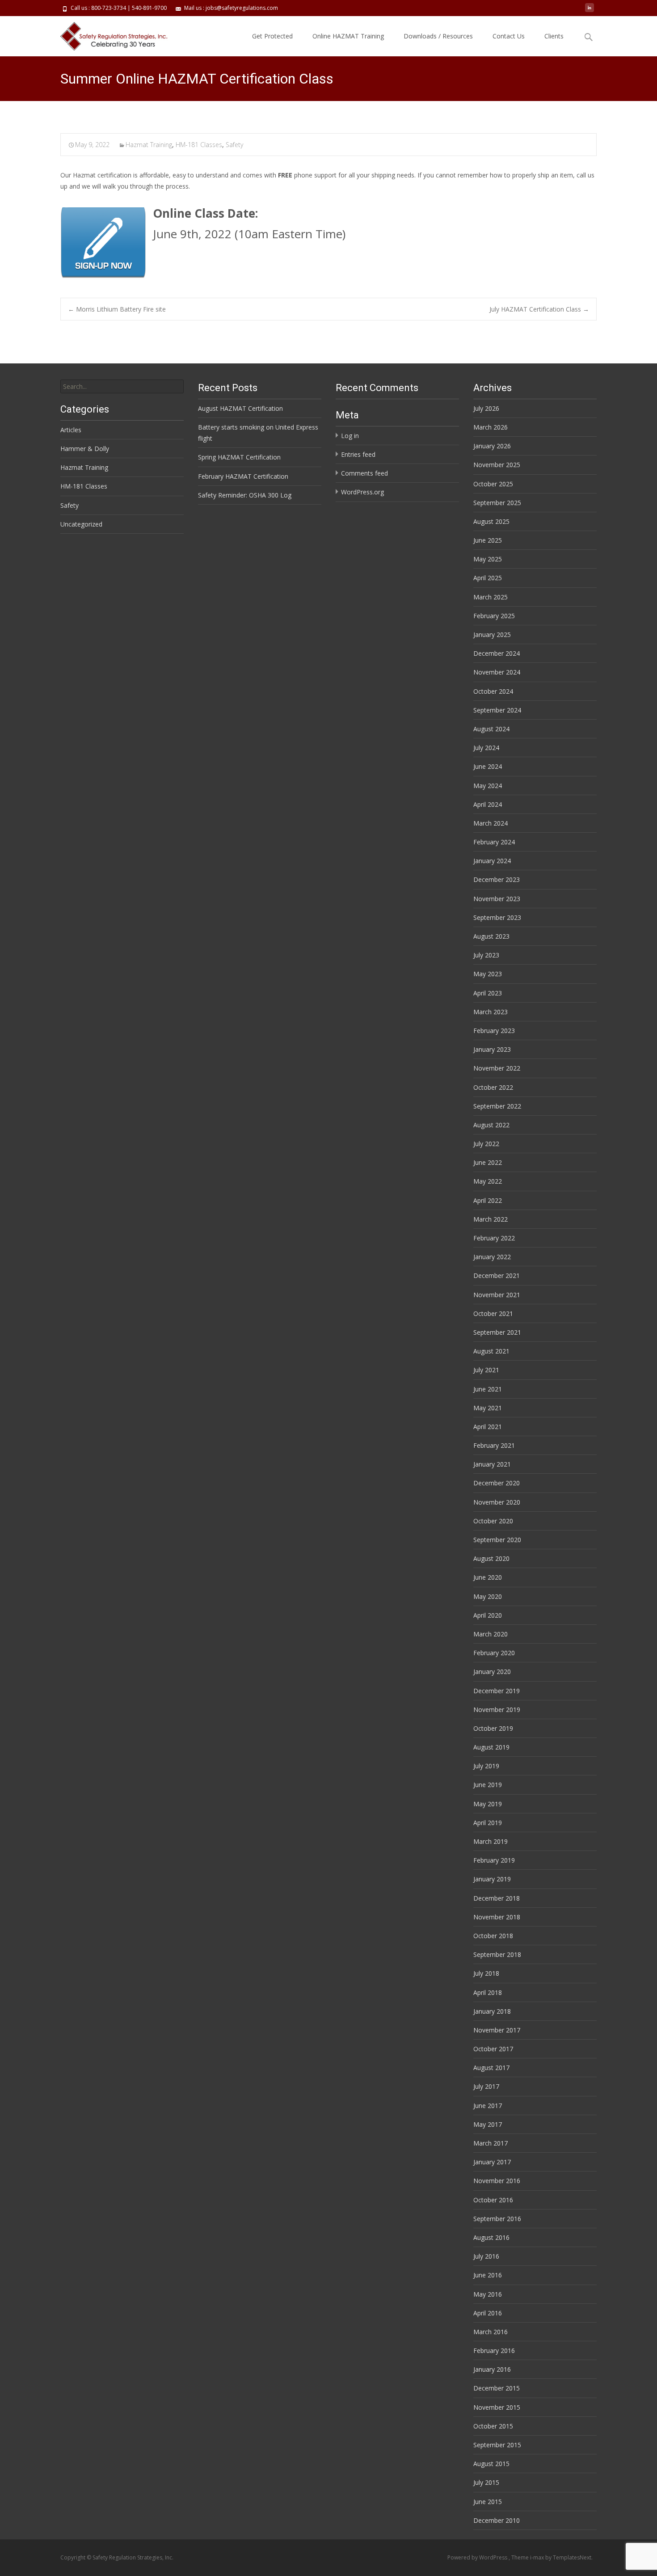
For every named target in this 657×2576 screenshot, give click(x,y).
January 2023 (492, 1049)
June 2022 (488, 1162)
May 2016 (488, 2294)
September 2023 (497, 917)
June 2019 (488, 1785)
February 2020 (494, 1653)
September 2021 (497, 1332)
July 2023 (486, 955)
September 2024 (497, 710)
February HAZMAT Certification (243, 476)
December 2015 (497, 2388)
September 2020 (497, 1540)
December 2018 (497, 1898)
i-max (538, 2557)
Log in (350, 436)
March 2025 (491, 597)
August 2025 (491, 521)
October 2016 (493, 2200)
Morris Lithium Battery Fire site (117, 309)
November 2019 (497, 1710)
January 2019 (492, 1879)
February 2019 (494, 1860)
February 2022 (494, 1238)
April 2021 (488, 1427)
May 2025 (488, 559)
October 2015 (493, 2426)
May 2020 (488, 1596)
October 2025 (493, 484)
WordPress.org (362, 492)
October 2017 (493, 2049)
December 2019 (497, 1691)
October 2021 (493, 1313)
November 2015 (497, 2407)
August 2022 (491, 1125)
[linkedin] (590, 11)
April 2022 (488, 1200)
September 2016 (497, 2219)
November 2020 (497, 1502)
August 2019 (491, 1747)
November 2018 (497, 1917)
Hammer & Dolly (85, 449)
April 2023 (488, 993)
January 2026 (492, 446)
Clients (554, 36)
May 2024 (488, 786)
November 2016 (497, 2181)
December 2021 (497, 1275)
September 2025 (497, 503)
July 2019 (486, 1766)
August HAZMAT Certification (240, 408)
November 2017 (497, 2030)
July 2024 (486, 748)
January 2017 (492, 2162)
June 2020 (488, 1577)
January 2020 (492, 1672)
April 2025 (488, 578)
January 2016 (492, 2369)
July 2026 (486, 408)
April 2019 (488, 1823)
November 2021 (497, 1295)
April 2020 (488, 1615)
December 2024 (497, 653)
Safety (234, 145)
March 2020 (491, 1634)
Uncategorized (81, 524)
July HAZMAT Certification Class (539, 309)
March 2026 (491, 427)
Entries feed (358, 454)
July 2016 (486, 2256)
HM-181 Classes (199, 145)
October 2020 (493, 1521)
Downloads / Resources (438, 36)
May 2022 (488, 1181)
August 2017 (491, 2068)
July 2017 (486, 2086)
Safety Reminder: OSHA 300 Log (245, 495)
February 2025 (494, 616)
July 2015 (486, 2482)
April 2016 (488, 2313)
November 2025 (497, 465)
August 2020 (491, 1558)
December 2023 (497, 879)
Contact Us (509, 36)
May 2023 (488, 974)
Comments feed (364, 473)
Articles (71, 430)
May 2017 (488, 2124)
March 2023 (491, 1012)
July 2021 (486, 1370)
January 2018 (492, 2011)
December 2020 (497, 1483)
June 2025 (488, 540)
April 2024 (488, 804)
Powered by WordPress (478, 2557)
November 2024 (497, 672)
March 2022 (491, 1219)
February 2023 (494, 1031)
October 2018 (493, 1936)
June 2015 (488, 2502)
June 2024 (488, 766)
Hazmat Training (149, 145)
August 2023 (491, 936)
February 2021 (494, 1445)
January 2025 (492, 635)
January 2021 (492, 1464)
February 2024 (494, 842)
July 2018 (486, 1973)
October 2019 (493, 1728)
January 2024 (492, 861)
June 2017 (488, 2106)
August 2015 (491, 2464)
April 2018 (488, 1992)
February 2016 (494, 2350)
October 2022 (493, 1087)
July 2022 (486, 1144)
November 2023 (497, 899)
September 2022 (497, 1106)
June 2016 (488, 2275)
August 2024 (491, 729)
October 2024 (493, 691)
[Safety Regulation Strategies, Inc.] (109, 34)
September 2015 (497, 2445)
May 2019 (488, 1804)
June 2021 (488, 1389)
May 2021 (488, 1408)
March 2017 (491, 2143)
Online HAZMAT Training (348, 36)
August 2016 (491, 2237)
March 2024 (491, 823)
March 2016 (491, 2332)
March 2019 (491, 1841)
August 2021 (491, 1351)
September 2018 (497, 1954)
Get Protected (272, 36)
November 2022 (497, 1068)
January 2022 (492, 1257)
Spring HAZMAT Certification (239, 457)
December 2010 (497, 2520)
